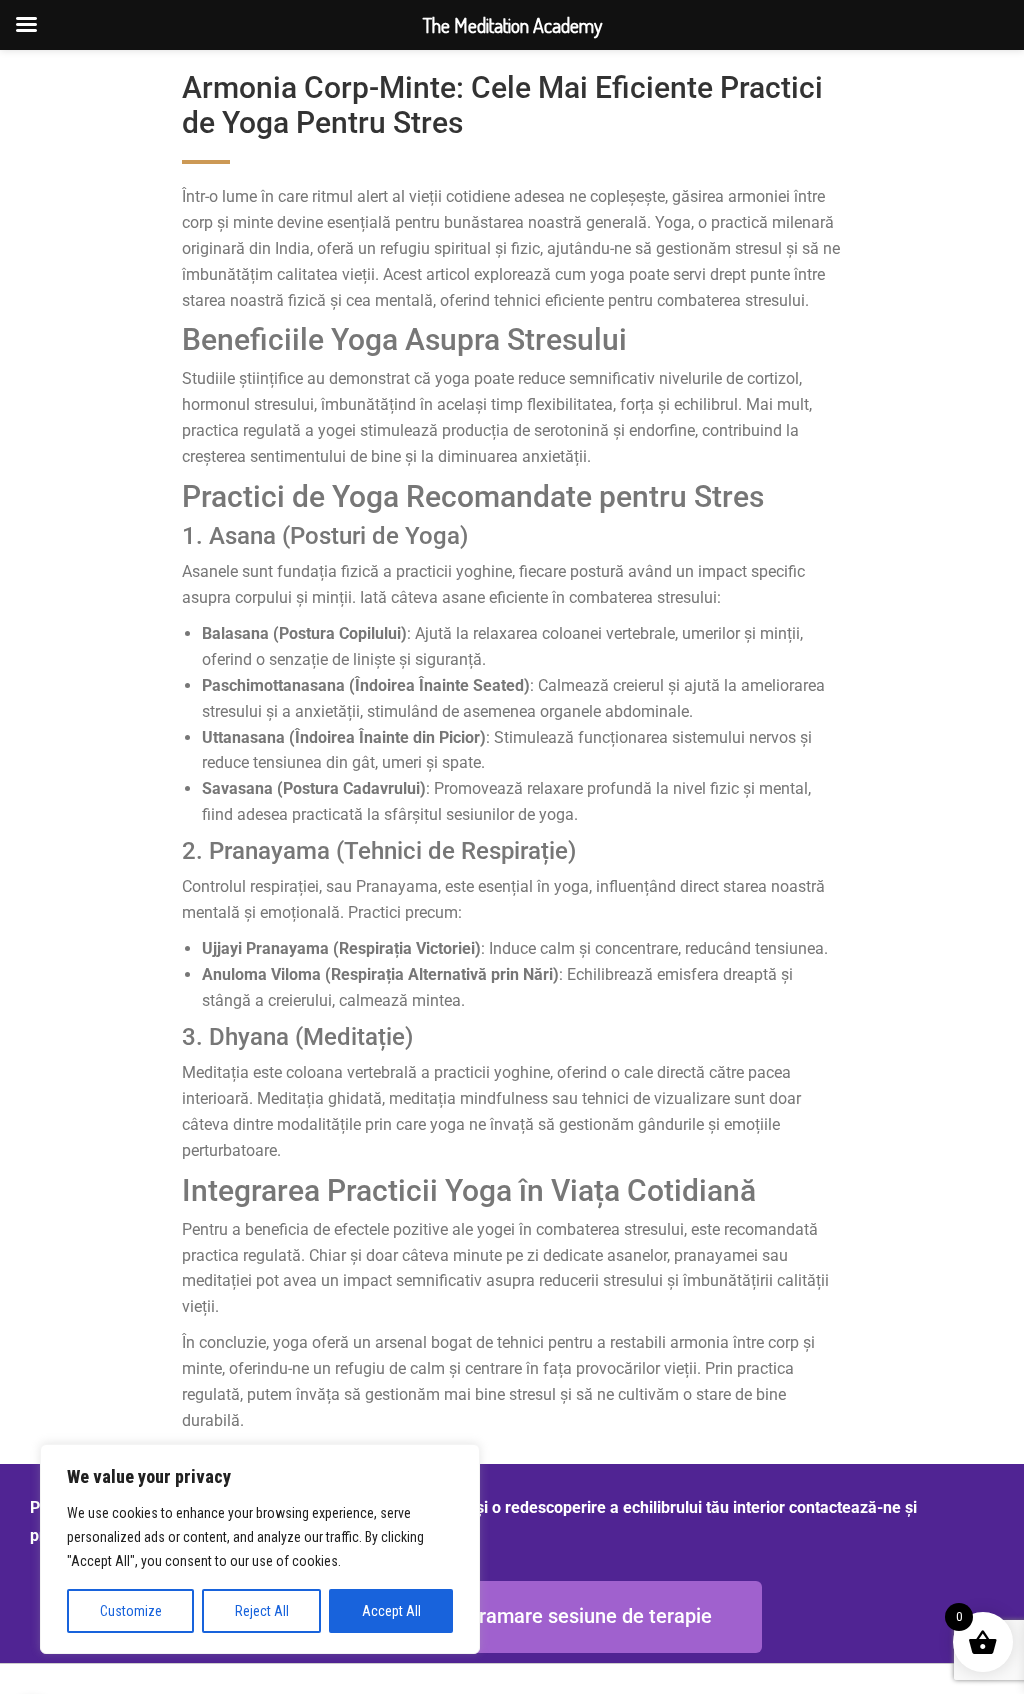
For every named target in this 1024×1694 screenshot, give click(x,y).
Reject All (262, 1611)
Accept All (391, 1611)
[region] (260, 1549)
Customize (131, 1611)
